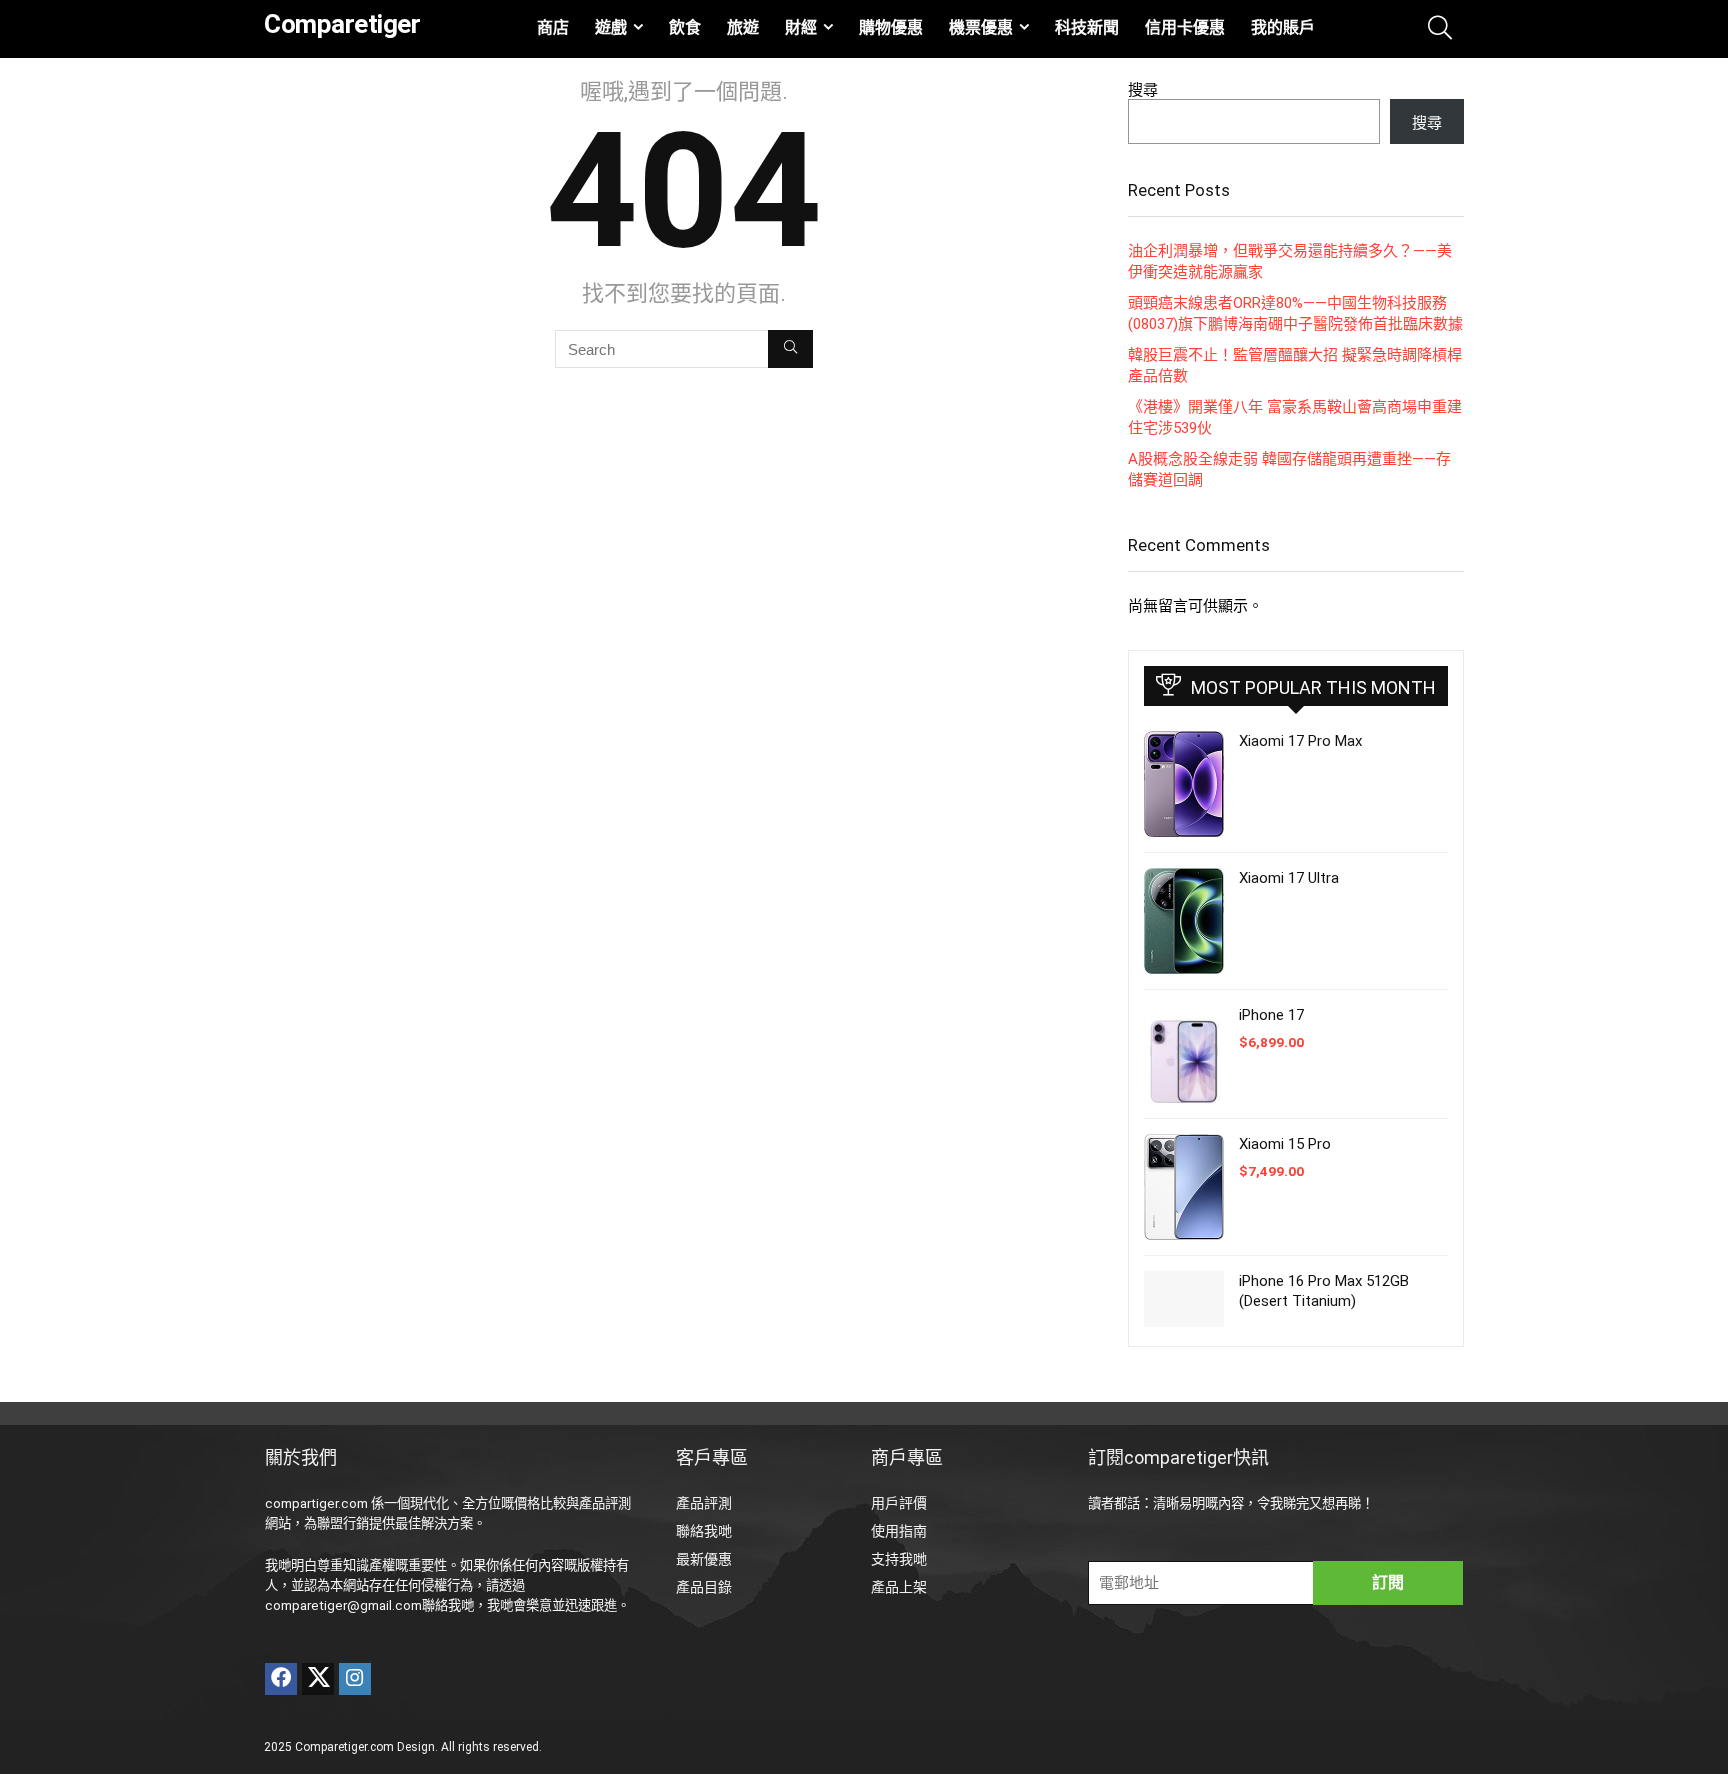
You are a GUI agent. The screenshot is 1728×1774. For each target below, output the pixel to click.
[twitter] (318, 1679)
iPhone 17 (1271, 1015)
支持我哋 (899, 1559)
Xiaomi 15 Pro (1285, 1144)
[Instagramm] (355, 1679)
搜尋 (1143, 90)
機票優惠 (981, 27)
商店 (553, 27)
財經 (801, 27)
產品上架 (899, 1587)
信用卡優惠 (1185, 27)
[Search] (790, 349)
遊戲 (611, 27)
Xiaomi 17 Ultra (1289, 878)
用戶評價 (899, 1503)
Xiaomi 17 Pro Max (1300, 741)
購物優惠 (891, 27)
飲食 (685, 27)
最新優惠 (704, 1559)
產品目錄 (704, 1587)
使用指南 (899, 1531)
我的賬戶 (1283, 27)
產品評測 (704, 1503)
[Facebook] (281, 1679)
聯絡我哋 (704, 1531)
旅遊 (743, 27)
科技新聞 (1087, 27)
